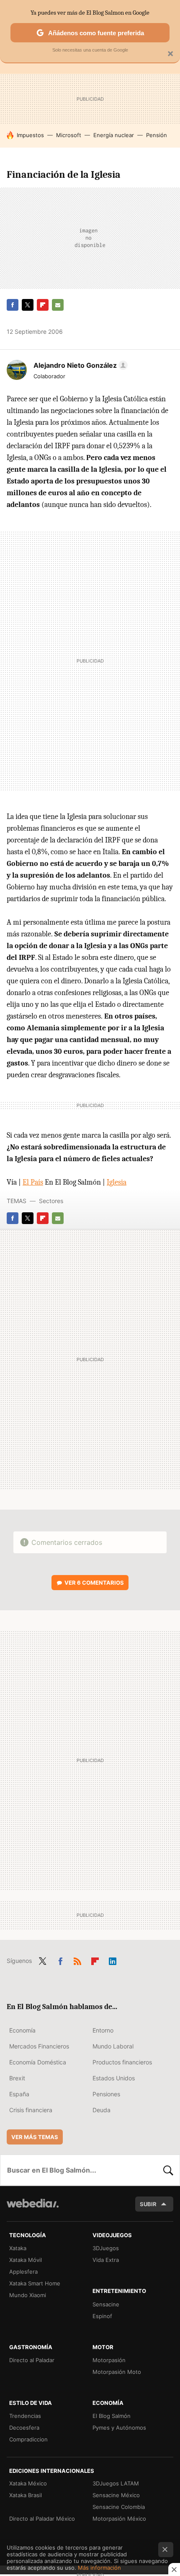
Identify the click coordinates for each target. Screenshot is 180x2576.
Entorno (103, 2030)
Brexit (17, 2078)
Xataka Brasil (26, 2495)
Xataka (18, 2248)
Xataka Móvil (26, 2260)
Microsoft (69, 135)
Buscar (168, 2170)
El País (33, 1182)
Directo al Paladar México (42, 2519)
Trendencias (25, 2416)
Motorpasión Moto (117, 2372)
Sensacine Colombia (119, 2507)
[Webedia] (33, 2209)
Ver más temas (35, 2137)
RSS (77, 1960)
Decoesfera (24, 2428)
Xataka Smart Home (35, 2283)
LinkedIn (113, 1960)
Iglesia (117, 1182)
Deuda (102, 2110)
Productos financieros (122, 2062)
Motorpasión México (119, 2519)
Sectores (51, 1201)
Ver (94, 1583)
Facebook (13, 305)
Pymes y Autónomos (119, 2428)
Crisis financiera (31, 2110)
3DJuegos (106, 2248)
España (19, 2094)
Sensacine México (116, 2495)
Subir (148, 2204)
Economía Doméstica (38, 2062)
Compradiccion (28, 2439)
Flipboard (43, 305)
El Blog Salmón (112, 2416)
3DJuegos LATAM (116, 2483)
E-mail (58, 305)
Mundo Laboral (113, 2046)
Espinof (102, 2316)
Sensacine (106, 2304)
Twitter (28, 305)
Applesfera (23, 2272)
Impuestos (30, 135)
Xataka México (28, 2483)
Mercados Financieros (39, 2046)
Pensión (157, 135)
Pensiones (106, 2094)
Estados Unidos (114, 2078)
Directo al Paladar (32, 2360)
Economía (22, 2030)
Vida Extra (106, 2260)
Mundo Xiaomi (28, 2295)
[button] (79, 365)
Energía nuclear (114, 135)
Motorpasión (109, 2360)
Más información (99, 2568)
